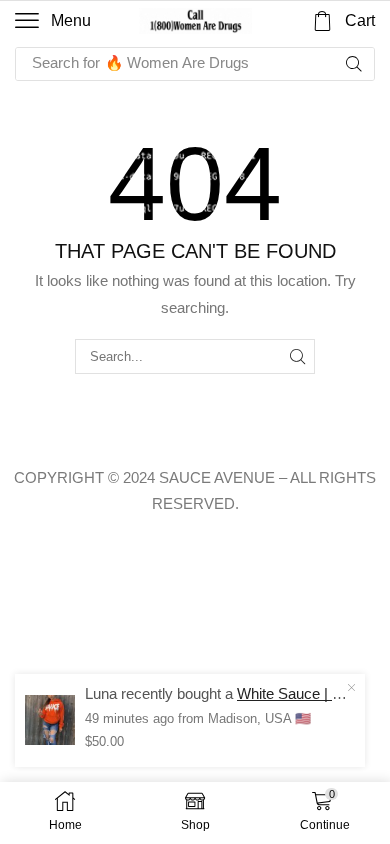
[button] (53, 21)
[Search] (354, 64)
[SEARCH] (298, 356)
